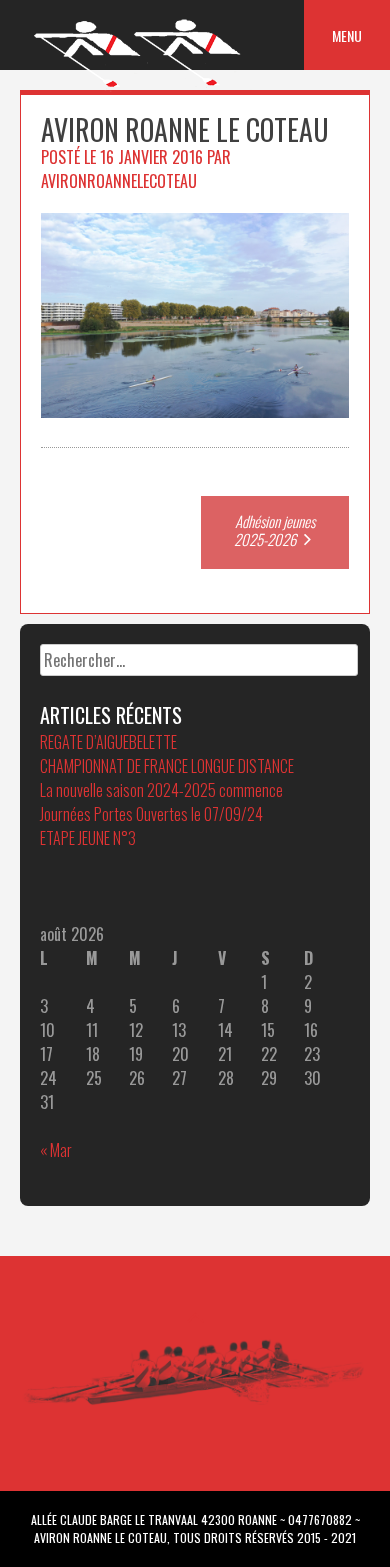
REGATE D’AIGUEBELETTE (108, 742)
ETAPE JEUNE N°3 (88, 838)
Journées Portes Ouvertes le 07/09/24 (151, 814)
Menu (347, 35)
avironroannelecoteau (119, 181)
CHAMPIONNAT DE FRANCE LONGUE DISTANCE (167, 766)
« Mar (56, 1150)
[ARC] (138, 86)
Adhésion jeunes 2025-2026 (274, 530)
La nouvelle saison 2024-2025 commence (161, 790)
